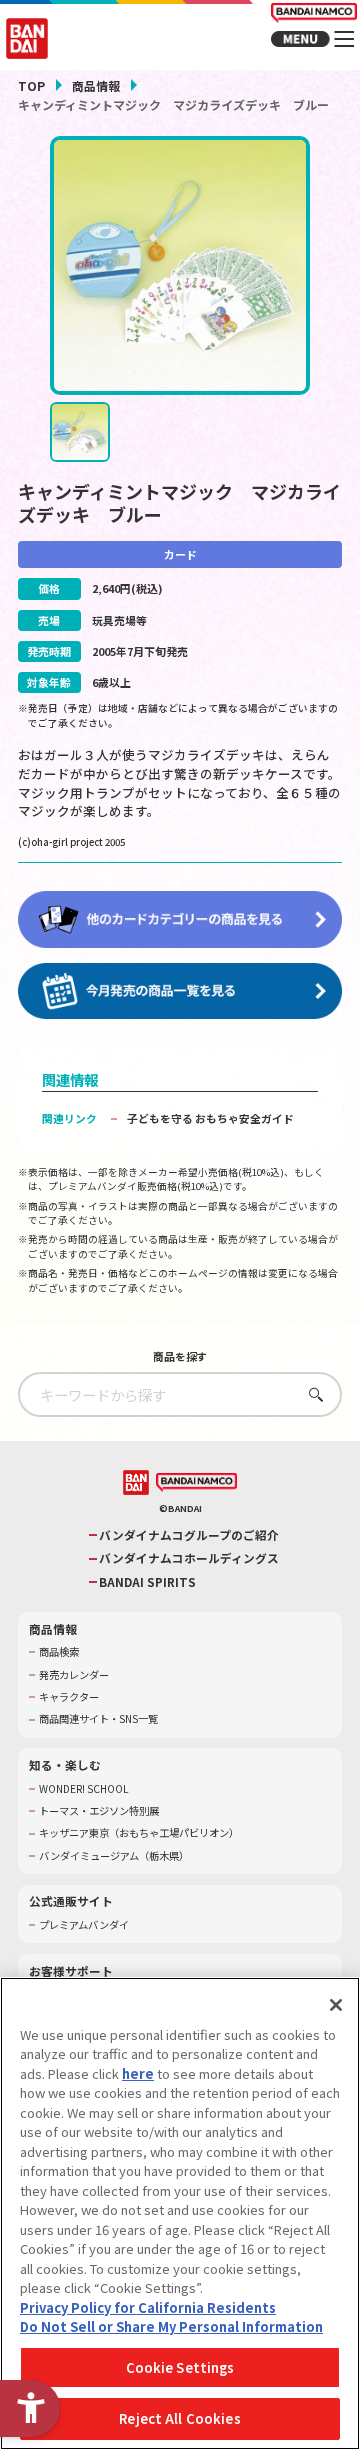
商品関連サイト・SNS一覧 (98, 1719)
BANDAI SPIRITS (147, 1582)
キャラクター (69, 1697)
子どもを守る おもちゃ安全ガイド (210, 1118)
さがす (311, 1394)
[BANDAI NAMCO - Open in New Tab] (196, 1482)
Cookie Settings (180, 2367)
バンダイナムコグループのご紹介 (189, 1535)
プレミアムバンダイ (84, 1925)
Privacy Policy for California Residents (148, 2307)
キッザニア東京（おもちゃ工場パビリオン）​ (139, 1833)
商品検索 (59, 1652)
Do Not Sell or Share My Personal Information (171, 2326)
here (138, 2073)
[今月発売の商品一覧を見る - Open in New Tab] (180, 991)
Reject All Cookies (179, 2418)
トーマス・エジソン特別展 (99, 1811)
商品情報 (96, 85)
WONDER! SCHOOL (84, 1789)
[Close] (336, 2005)
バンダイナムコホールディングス (189, 1558)
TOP (31, 85)
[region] (180, 2213)
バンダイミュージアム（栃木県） (114, 1856)
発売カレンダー (74, 1675)
